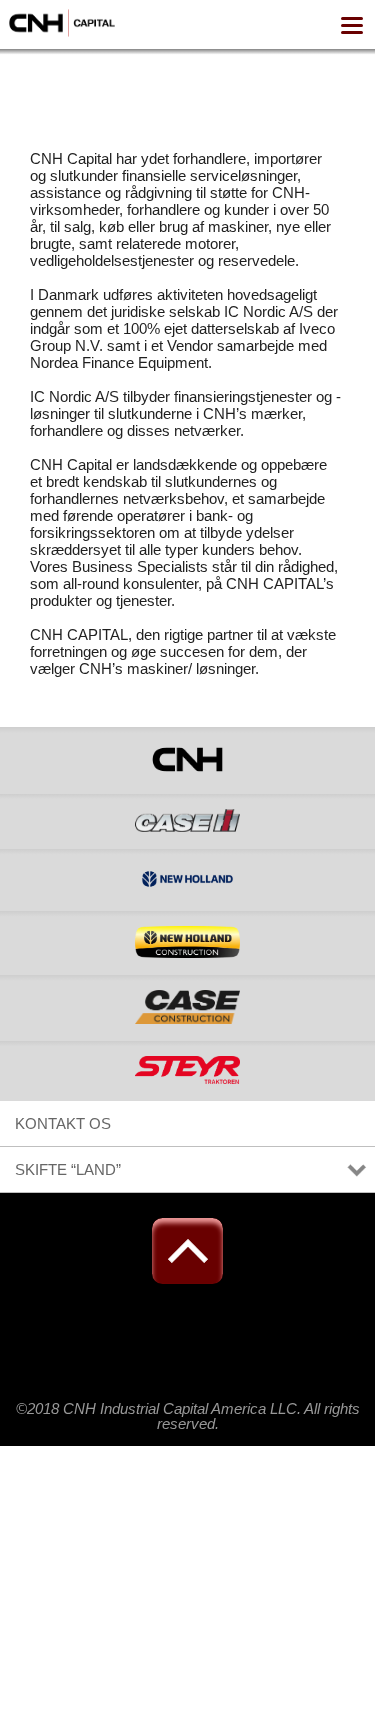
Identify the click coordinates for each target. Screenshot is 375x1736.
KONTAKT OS (63, 1123)
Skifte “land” (68, 1169)
